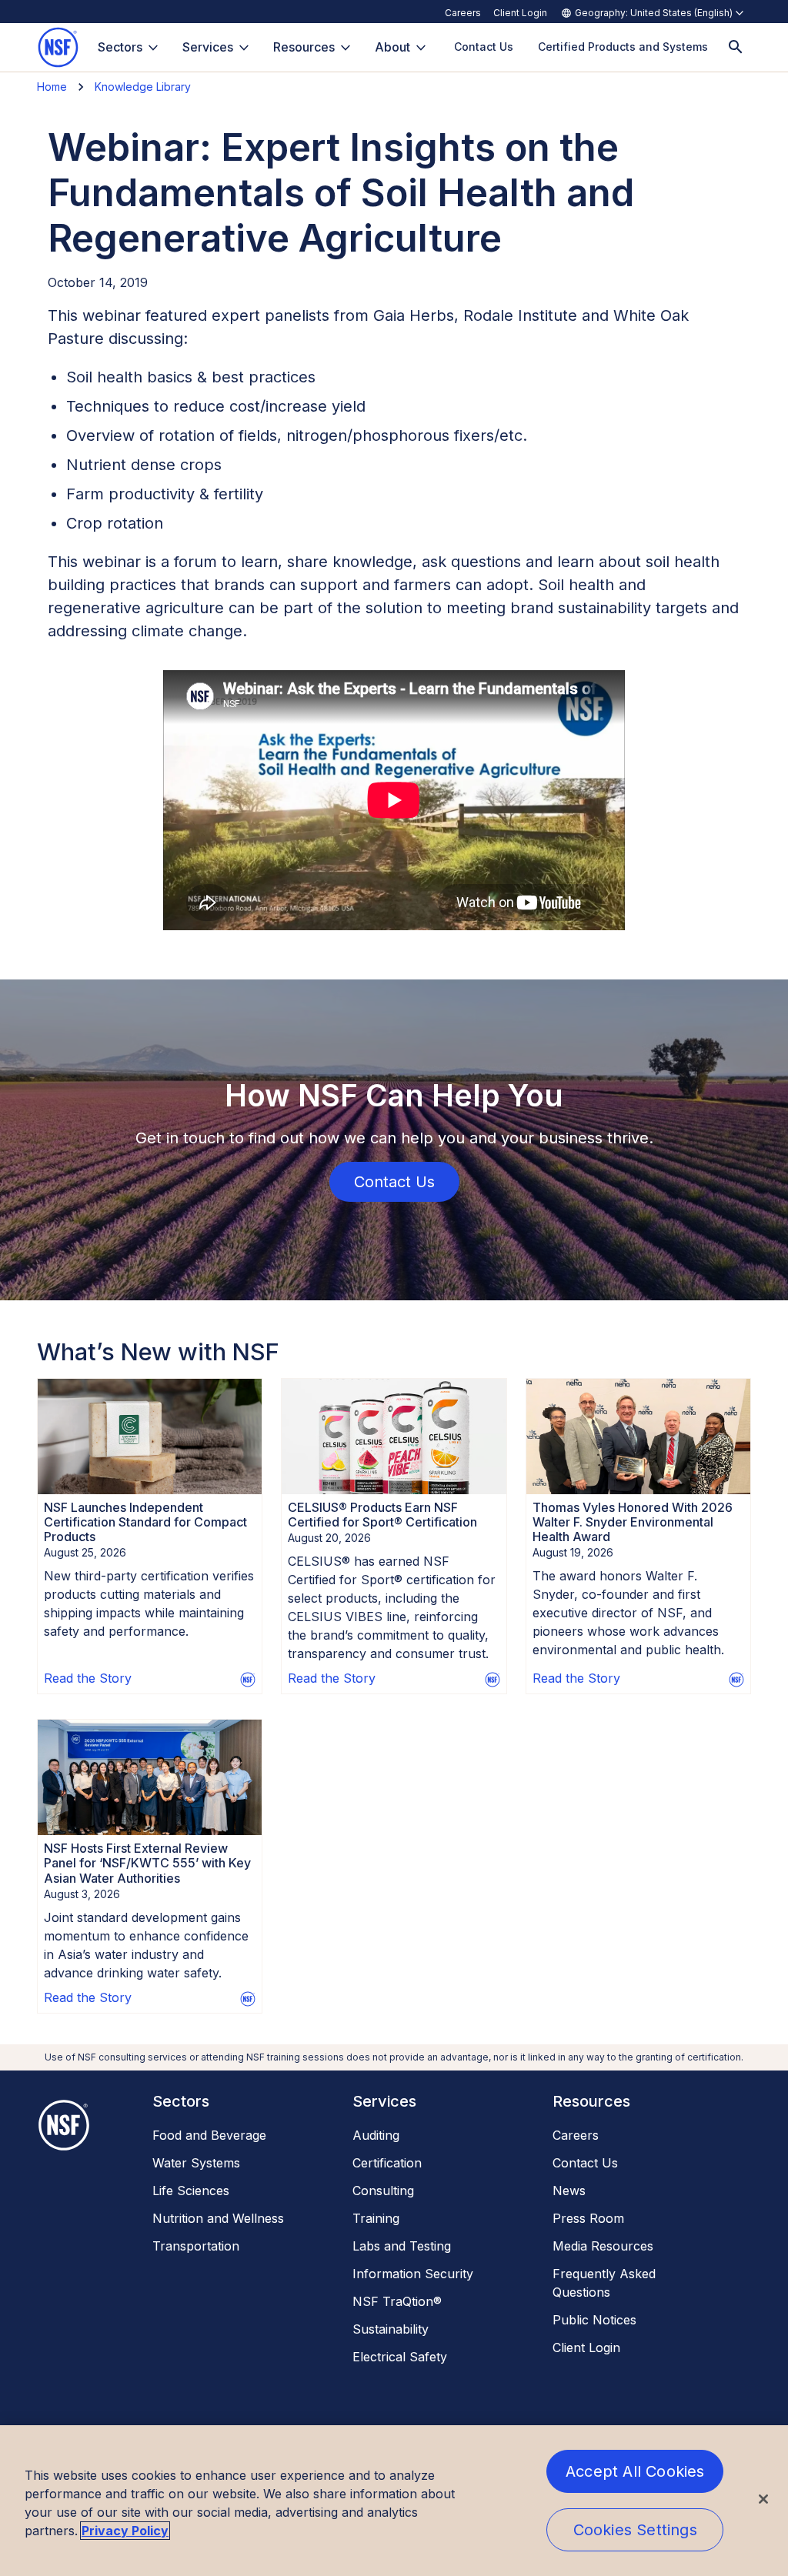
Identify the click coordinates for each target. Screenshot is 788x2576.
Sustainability (391, 2329)
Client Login (520, 13)
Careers (463, 13)
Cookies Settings (635, 2530)
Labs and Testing (402, 2246)
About (392, 47)
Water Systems (196, 2163)
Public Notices (594, 2320)
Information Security (413, 2274)
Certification (387, 2163)
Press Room (588, 2218)
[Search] (736, 47)
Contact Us (585, 2163)
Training (376, 2218)
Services (208, 47)
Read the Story (88, 1678)
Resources (304, 47)
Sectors (120, 47)
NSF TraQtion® (397, 2301)
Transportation (196, 2246)
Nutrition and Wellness (218, 2218)
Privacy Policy (125, 2531)
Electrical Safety (400, 2357)
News (569, 2191)
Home (52, 87)
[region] (394, 2501)
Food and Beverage (209, 2135)
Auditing (376, 2135)
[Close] (763, 2499)
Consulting (383, 2191)
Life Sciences (191, 2191)
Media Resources (603, 2246)
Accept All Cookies (635, 2471)
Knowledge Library (143, 87)
